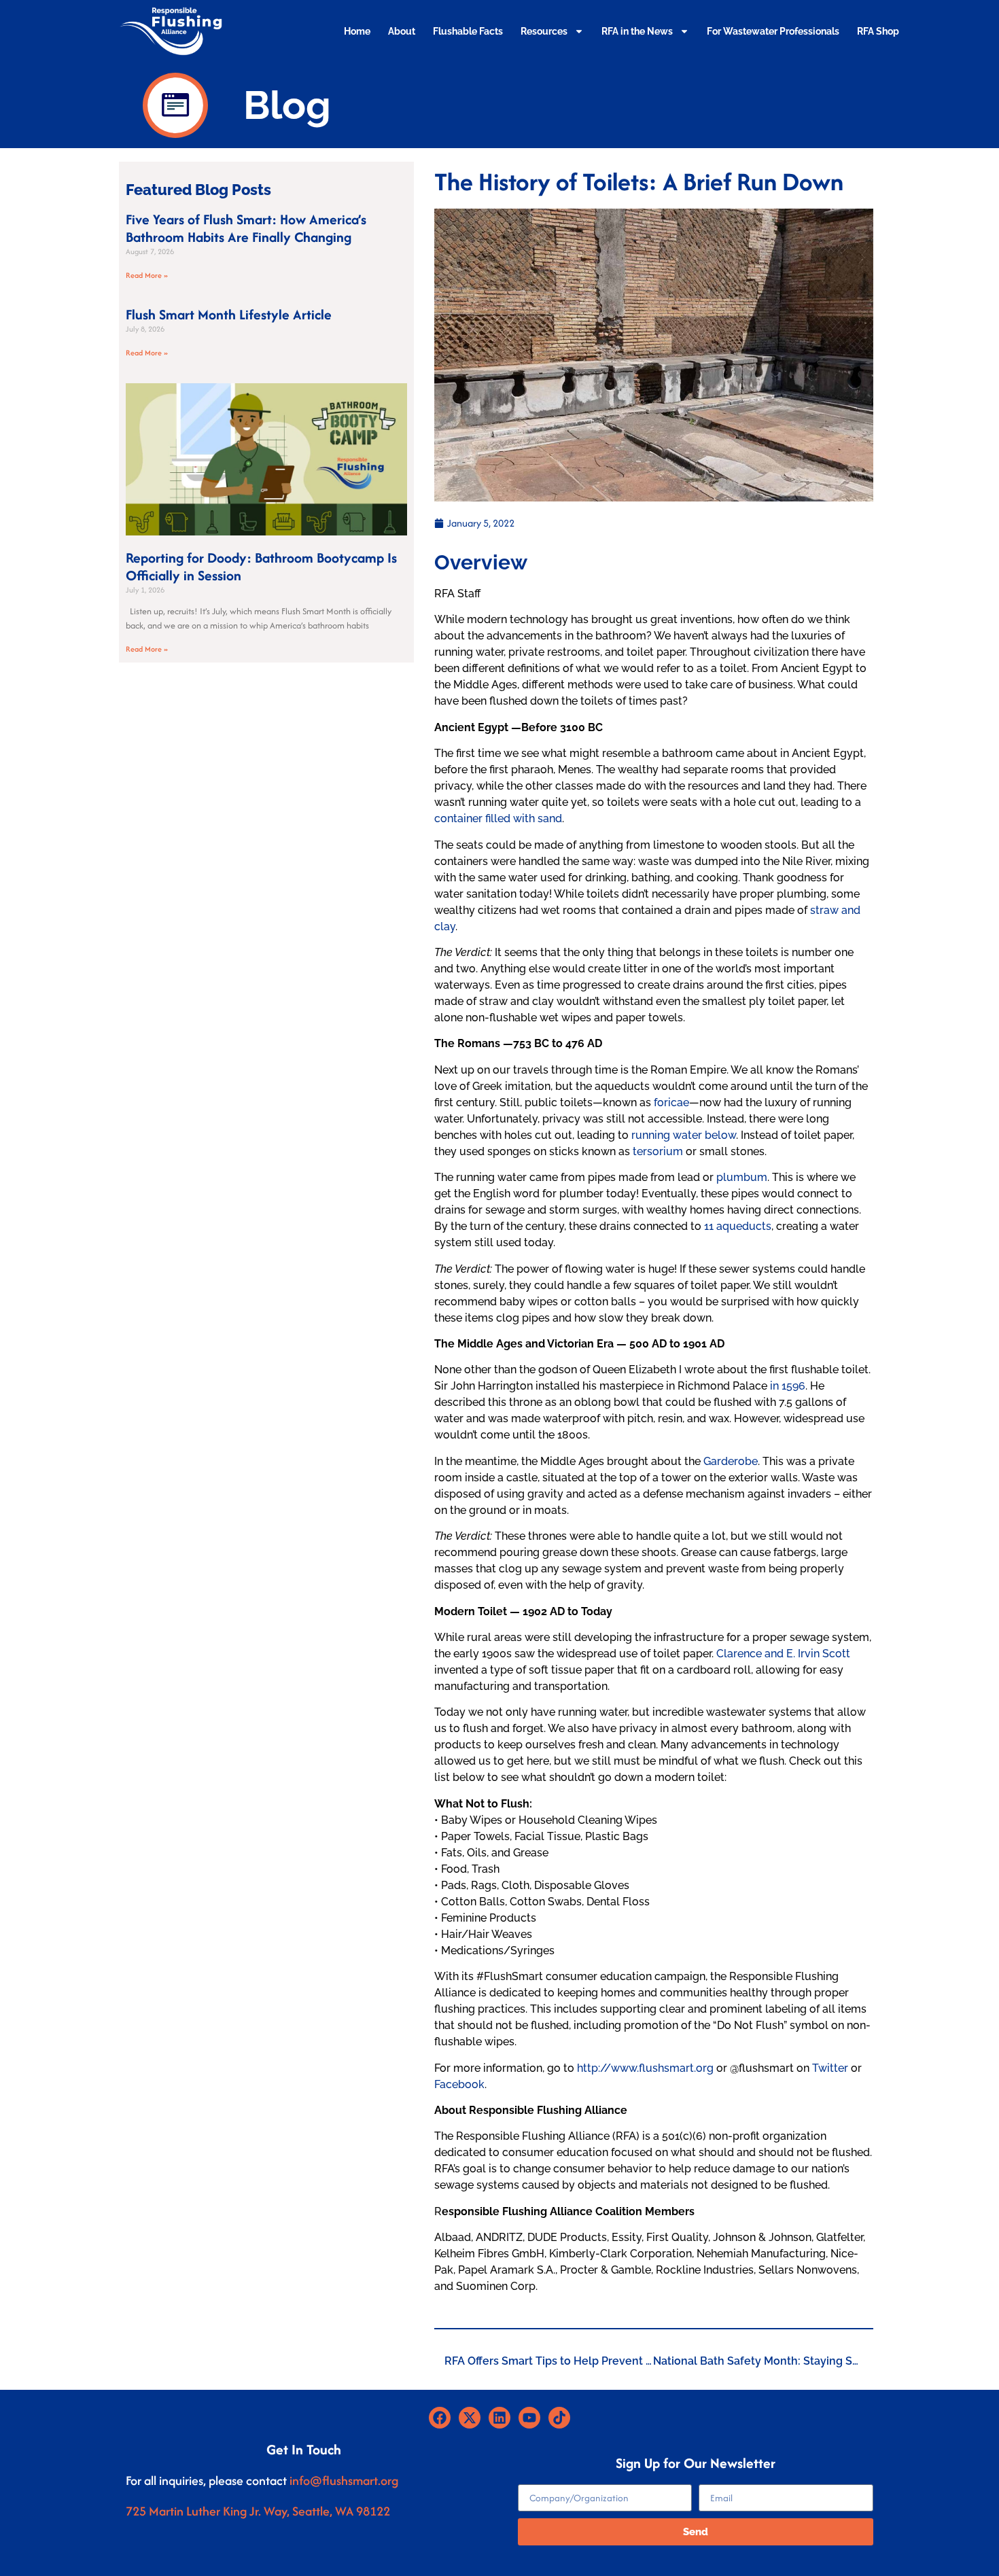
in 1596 (788, 1386)
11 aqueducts (738, 1226)
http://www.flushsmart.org (645, 2068)
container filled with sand (498, 818)
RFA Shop (878, 31)
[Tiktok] (559, 2418)
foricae (671, 1102)
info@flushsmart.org (344, 2481)
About (402, 31)
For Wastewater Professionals (773, 31)
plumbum (742, 1177)
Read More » (147, 275)
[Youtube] (529, 2418)
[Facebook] (440, 2418)
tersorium (658, 1151)
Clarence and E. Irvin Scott (783, 1654)
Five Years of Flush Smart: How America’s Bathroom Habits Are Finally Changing (246, 228)
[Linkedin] (500, 2418)
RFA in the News (637, 31)
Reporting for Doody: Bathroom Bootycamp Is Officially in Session (261, 566)
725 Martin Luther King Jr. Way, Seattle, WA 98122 (258, 2511)
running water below (684, 1135)
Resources (544, 31)
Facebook (459, 2084)
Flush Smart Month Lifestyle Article (229, 314)
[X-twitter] (470, 2418)
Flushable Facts (468, 31)
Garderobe (731, 1461)
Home (357, 31)
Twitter (830, 2068)
